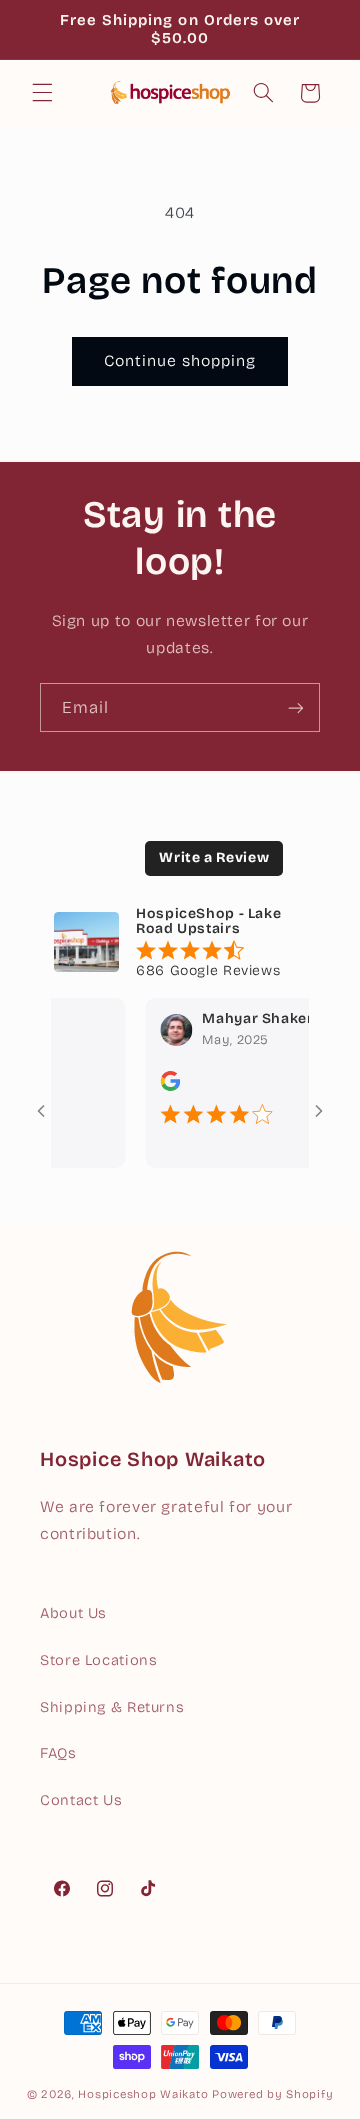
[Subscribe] (296, 707)
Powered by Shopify (272, 2094)
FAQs (58, 1753)
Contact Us (81, 1800)
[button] (42, 93)
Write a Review (214, 857)
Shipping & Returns (112, 1707)
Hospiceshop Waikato (143, 2094)
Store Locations (98, 1660)
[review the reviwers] (158, 1086)
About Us (73, 1613)
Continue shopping (180, 360)
